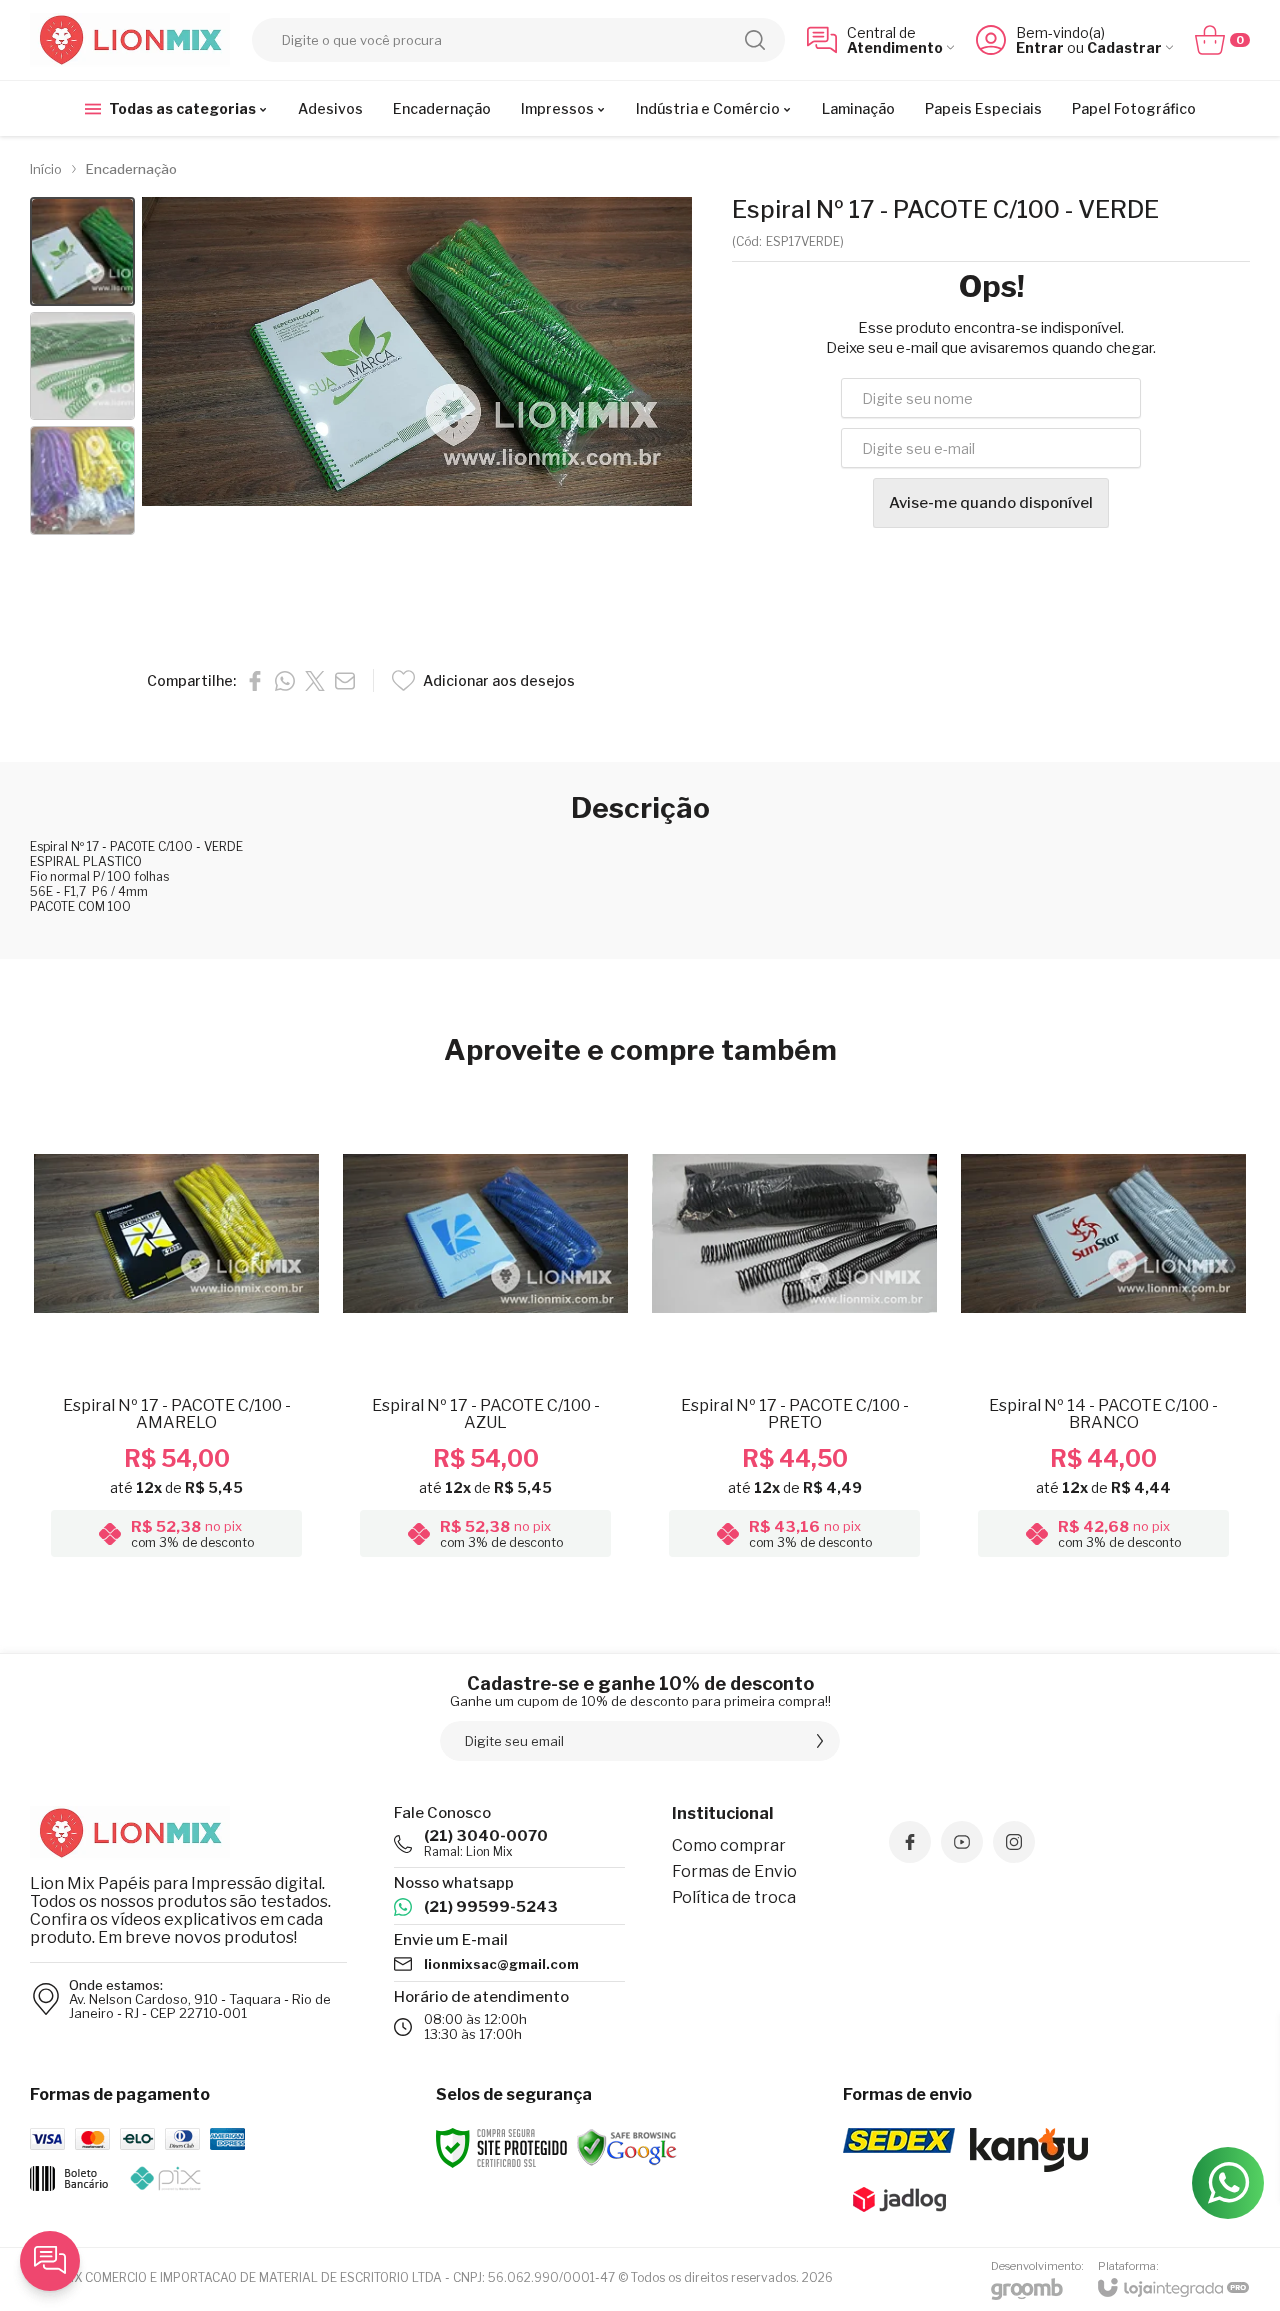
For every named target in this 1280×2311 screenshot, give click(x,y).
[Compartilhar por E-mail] (345, 681)
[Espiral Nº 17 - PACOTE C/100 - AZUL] (485, 1327)
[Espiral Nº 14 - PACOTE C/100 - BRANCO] (1103, 1327)
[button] (82, 251)
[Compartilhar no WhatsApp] (285, 681)
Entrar (1040, 47)
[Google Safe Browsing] (627, 2146)
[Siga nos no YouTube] (962, 1842)
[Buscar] (755, 40)
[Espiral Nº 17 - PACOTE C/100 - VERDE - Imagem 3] (82, 480)
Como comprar (729, 1845)
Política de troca (734, 1897)
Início (46, 169)
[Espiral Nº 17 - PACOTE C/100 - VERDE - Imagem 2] (82, 366)
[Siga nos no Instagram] (1014, 1842)
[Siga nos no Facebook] (910, 1842)
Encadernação (131, 169)
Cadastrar (1124, 47)
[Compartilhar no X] (315, 681)
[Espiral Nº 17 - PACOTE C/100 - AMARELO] (176, 1327)
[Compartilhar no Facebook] (255, 681)
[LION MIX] (130, 40)
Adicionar (215, 1407)
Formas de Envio (734, 1871)
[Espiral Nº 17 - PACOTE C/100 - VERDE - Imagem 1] (82, 251)
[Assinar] (820, 1741)
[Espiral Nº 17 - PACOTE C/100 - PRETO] (794, 1327)
